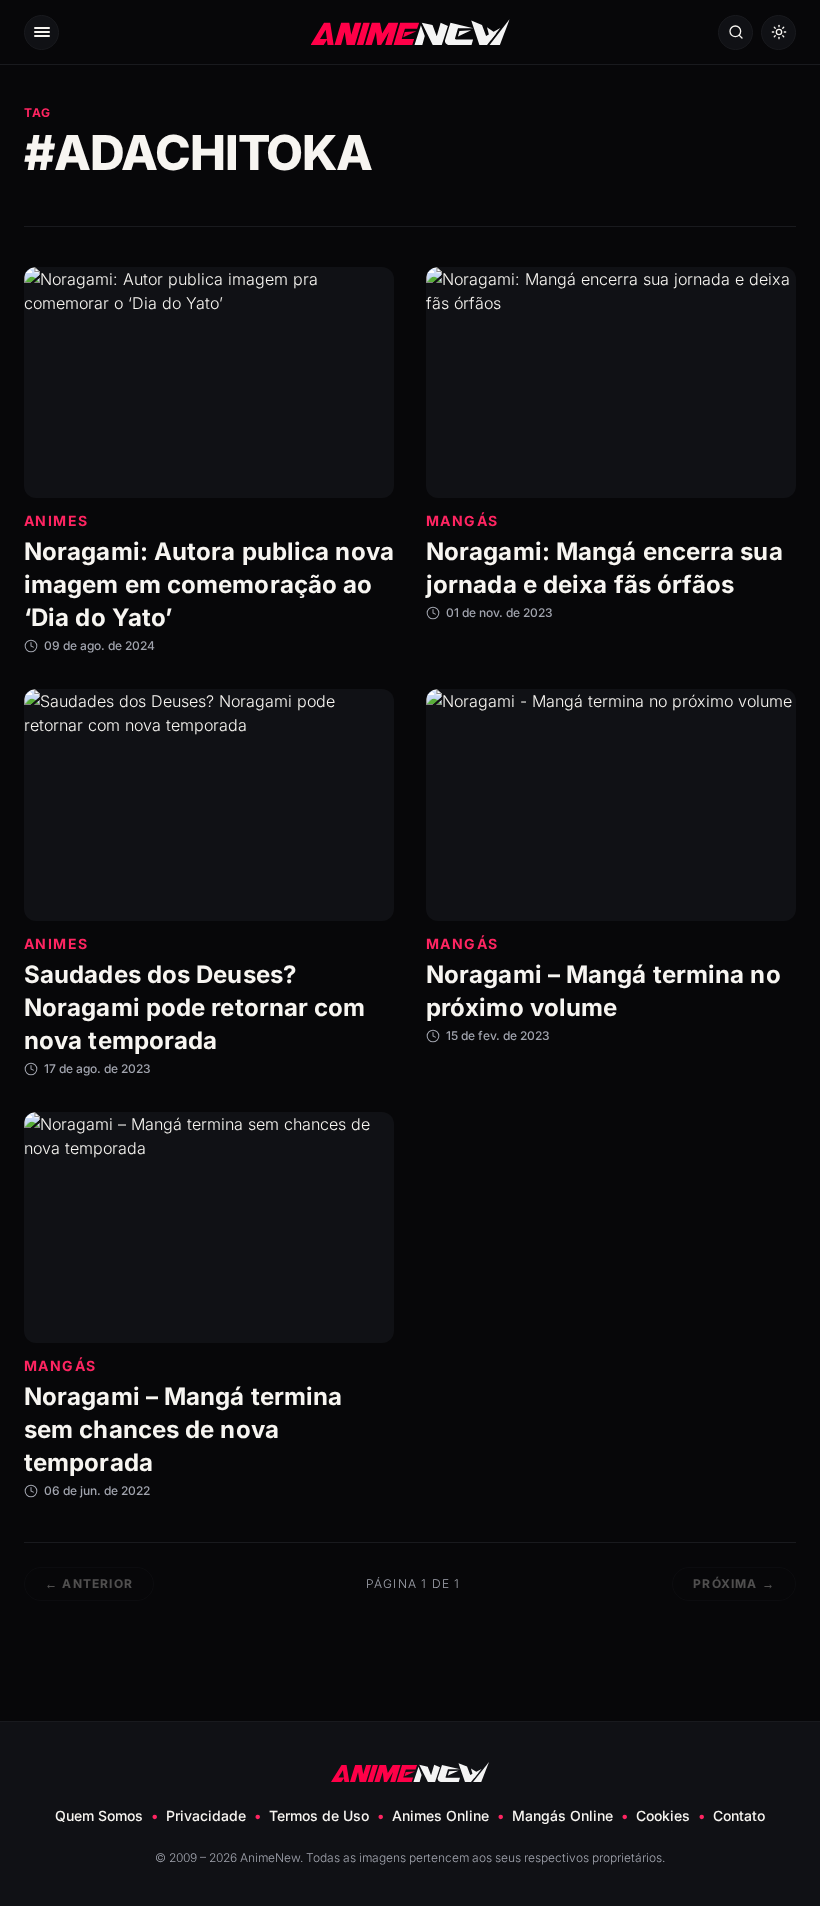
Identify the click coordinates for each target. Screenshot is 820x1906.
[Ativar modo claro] (778, 32)
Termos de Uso (319, 1815)
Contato (739, 1815)
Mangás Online (562, 1815)
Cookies (663, 1815)
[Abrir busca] (735, 32)
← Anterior (89, 1583)
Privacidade (206, 1815)
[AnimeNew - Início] (410, 31)
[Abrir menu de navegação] (41, 32)
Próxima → (734, 1583)
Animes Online (440, 1815)
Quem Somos (99, 1815)
